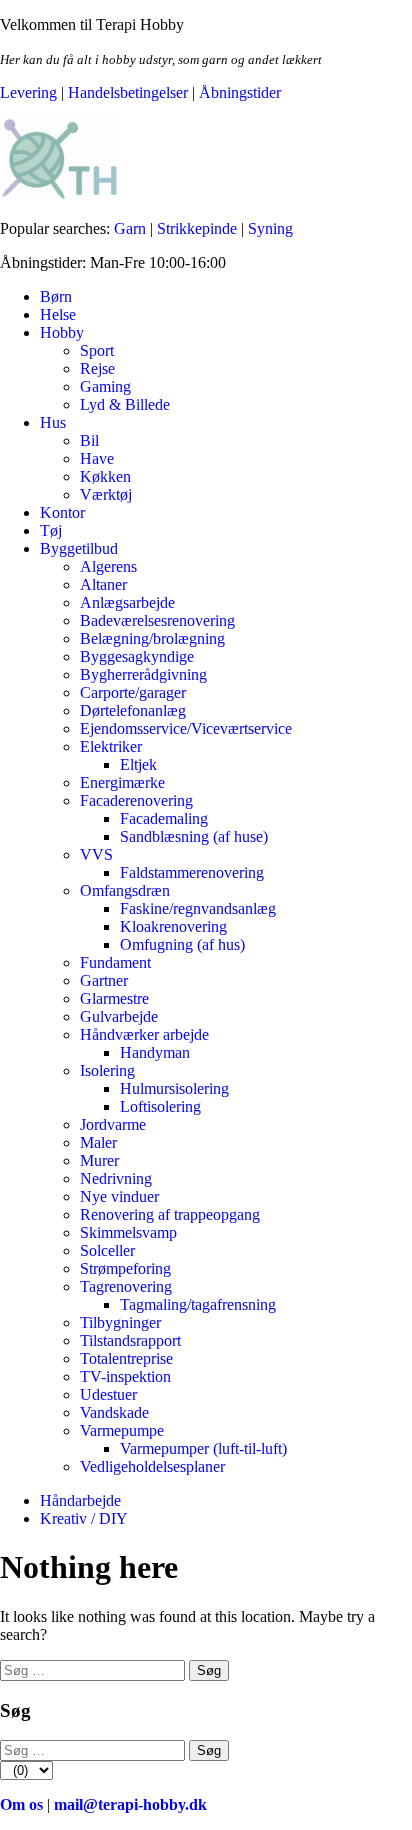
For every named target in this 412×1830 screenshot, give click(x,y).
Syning (270, 228)
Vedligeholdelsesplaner (152, 1466)
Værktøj (106, 494)
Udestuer (108, 1394)
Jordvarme (113, 1124)
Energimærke (122, 782)
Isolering (107, 1070)
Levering (28, 92)
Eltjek (138, 764)
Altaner (103, 584)
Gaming (105, 386)
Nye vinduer (119, 1196)
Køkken (105, 476)
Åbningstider (240, 92)
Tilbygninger (120, 1322)
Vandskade (114, 1412)
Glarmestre (114, 998)
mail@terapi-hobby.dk (130, 1804)
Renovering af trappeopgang (170, 1214)
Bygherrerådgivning (143, 674)
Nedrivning (116, 1178)
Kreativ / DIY (84, 1518)
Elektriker (111, 746)
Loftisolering (160, 1106)
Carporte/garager (133, 692)
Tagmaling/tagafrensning (198, 1304)
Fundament (115, 962)
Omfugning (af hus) (182, 944)
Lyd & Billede (125, 404)
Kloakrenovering (173, 926)
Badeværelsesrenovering (157, 620)
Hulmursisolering (174, 1088)
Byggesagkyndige (137, 656)
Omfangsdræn (125, 890)
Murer (99, 1160)
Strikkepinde (197, 228)
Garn (130, 228)
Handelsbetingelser (128, 92)
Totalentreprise (126, 1358)
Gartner (104, 980)
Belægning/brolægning (152, 638)
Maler (98, 1142)
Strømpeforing (125, 1268)
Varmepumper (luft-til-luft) (203, 1448)
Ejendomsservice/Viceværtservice (186, 728)
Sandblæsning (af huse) (194, 836)
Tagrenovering (126, 1286)
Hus (53, 422)
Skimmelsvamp (128, 1232)
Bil (89, 440)
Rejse (97, 368)
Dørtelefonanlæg (133, 710)
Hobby (62, 332)
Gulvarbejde (119, 1016)
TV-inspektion (125, 1376)
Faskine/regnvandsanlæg (198, 908)
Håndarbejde (80, 1500)
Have (97, 458)
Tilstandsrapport (130, 1340)
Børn (56, 296)
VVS (96, 854)
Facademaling (164, 818)
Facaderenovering (136, 800)
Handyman (155, 1052)
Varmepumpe (122, 1430)
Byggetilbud (79, 548)
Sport (97, 350)
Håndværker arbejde (144, 1034)
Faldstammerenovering (192, 872)
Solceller (107, 1250)
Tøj (51, 530)
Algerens (108, 566)
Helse (58, 314)
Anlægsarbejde (127, 602)
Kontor (62, 512)
